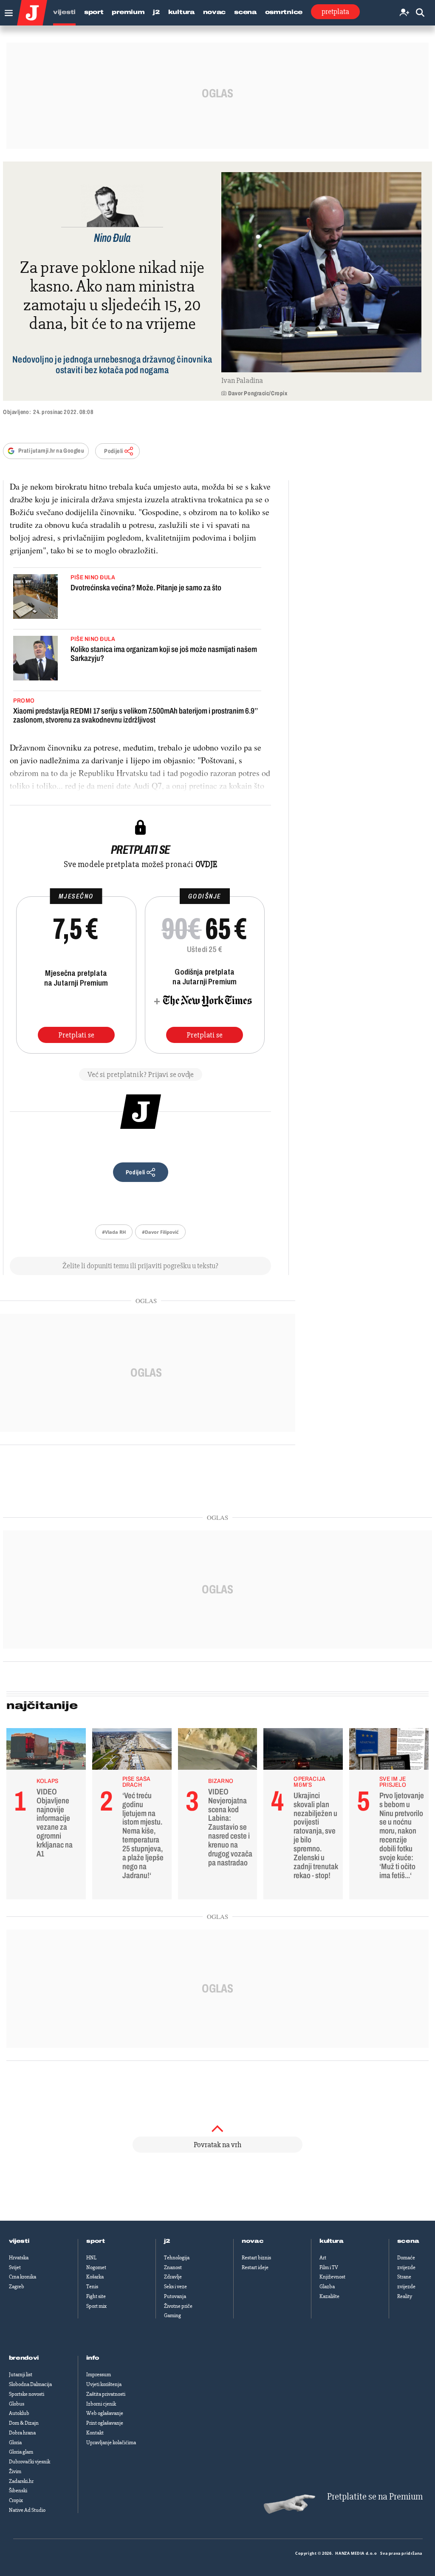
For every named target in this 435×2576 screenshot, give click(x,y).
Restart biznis (256, 2258)
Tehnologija (177, 2258)
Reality (405, 2296)
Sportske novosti (27, 2394)
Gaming (172, 2315)
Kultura (181, 12)
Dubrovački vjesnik (30, 2462)
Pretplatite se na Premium (375, 2497)
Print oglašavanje (105, 2423)
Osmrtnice (284, 12)
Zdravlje (173, 2277)
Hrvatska (19, 2258)
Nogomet (96, 2267)
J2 (156, 12)
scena (408, 2241)
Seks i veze (175, 2287)
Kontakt (95, 2433)
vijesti (19, 2241)
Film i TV (329, 2267)
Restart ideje (255, 2267)
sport (96, 2241)
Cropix (16, 2500)
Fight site (96, 2296)
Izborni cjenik (101, 2404)
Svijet (15, 2267)
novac (253, 2241)
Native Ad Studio (27, 2510)
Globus (17, 2404)
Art (323, 2258)
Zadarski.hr (21, 2481)
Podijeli (113, 451)
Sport (94, 12)
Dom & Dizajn (24, 2423)
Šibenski (18, 2491)
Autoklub (19, 2413)
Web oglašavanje (105, 2413)
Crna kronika (23, 2277)
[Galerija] (321, 272)
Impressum (99, 2375)
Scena (245, 12)
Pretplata (335, 11)
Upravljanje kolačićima (111, 2443)
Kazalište (329, 2296)
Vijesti (64, 12)
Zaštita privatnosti (106, 2394)
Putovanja (175, 2296)
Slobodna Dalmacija (30, 2384)
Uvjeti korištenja (104, 2384)
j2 (167, 2241)
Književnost (332, 2277)
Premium (128, 12)
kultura (332, 2241)
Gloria (15, 2443)
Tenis (92, 2287)
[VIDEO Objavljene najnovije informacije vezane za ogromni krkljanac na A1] (46, 1751)
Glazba (327, 2287)
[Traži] (420, 13)
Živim (15, 2471)
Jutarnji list (21, 2375)
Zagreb (17, 2287)
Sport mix (96, 2306)
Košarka (95, 2277)
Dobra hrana (22, 2433)
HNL (91, 2258)
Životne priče (178, 2306)
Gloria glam (21, 2452)
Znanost (173, 2267)
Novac (215, 12)
